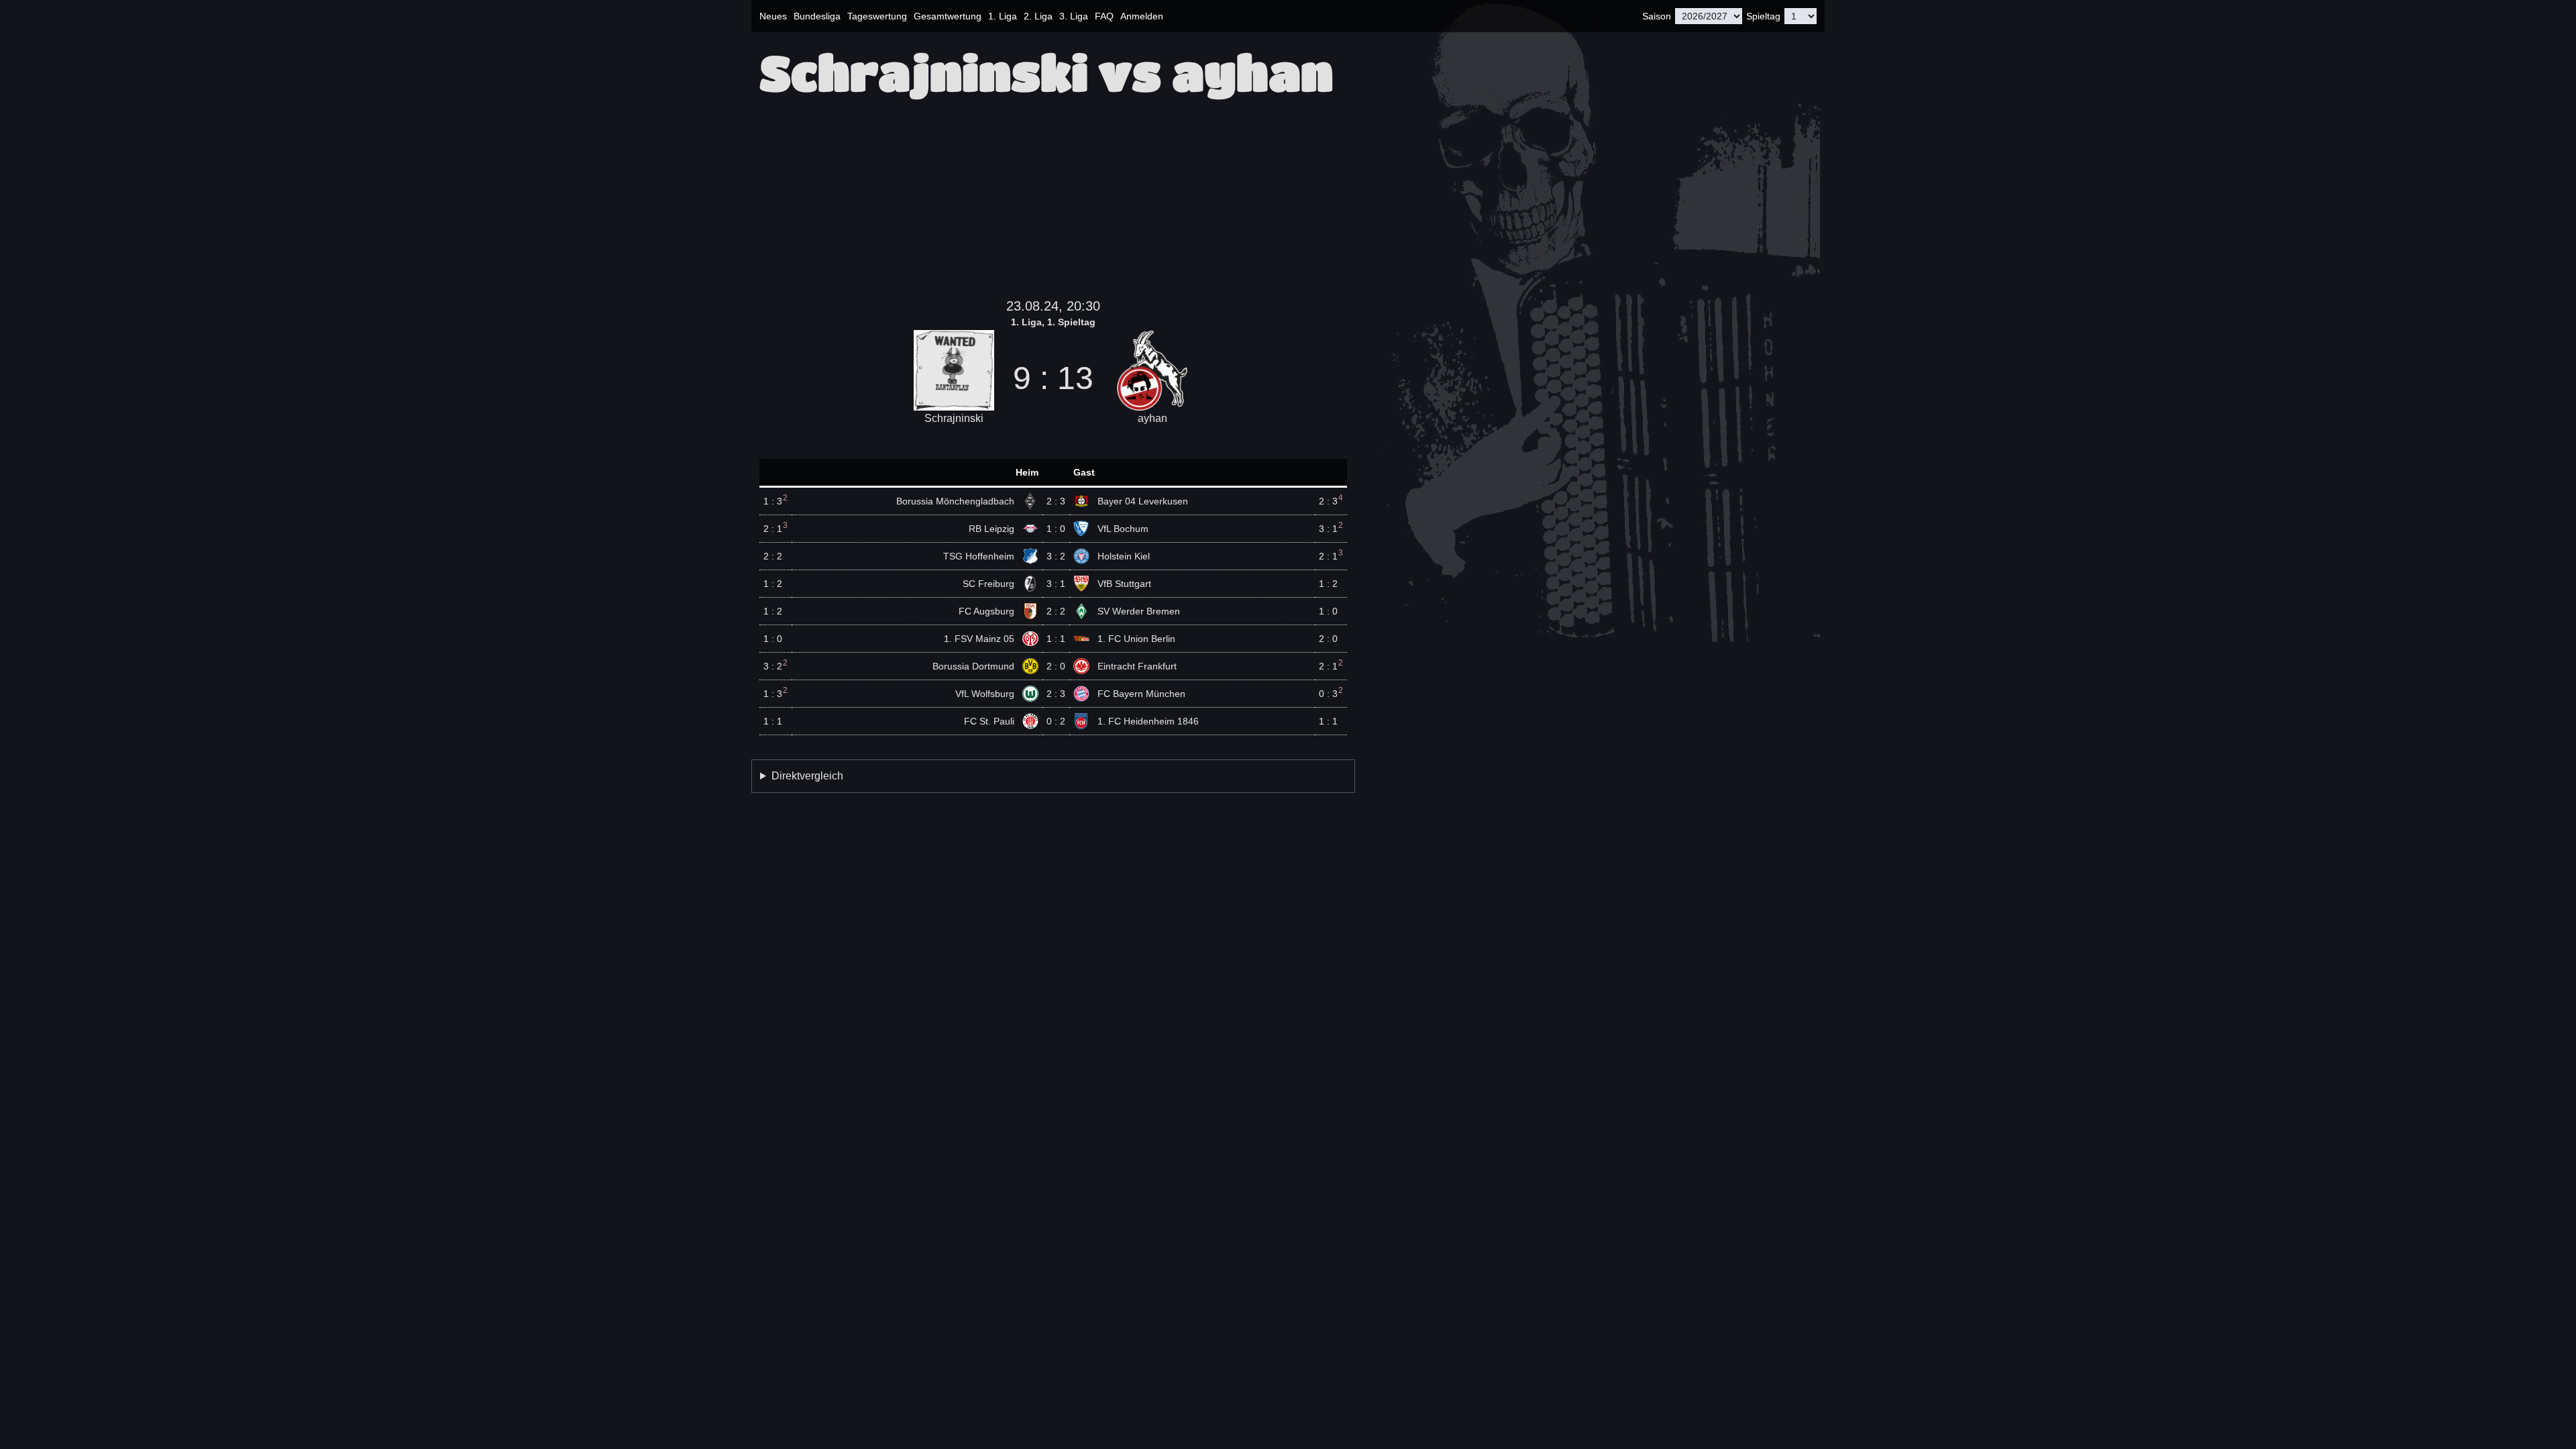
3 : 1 (1056, 584)
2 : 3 (1056, 501)
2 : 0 (1056, 666)
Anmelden (1142, 16)
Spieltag (1763, 16)
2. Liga (1038, 16)
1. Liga (1003, 16)
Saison (1657, 16)
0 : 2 (1056, 721)
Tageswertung (877, 16)
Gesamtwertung (948, 16)
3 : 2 (1056, 556)
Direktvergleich (807, 776)
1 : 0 (1056, 529)
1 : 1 (1056, 639)
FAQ (1104, 16)
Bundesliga (817, 16)
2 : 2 (1056, 611)
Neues (773, 16)
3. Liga (1074, 16)
